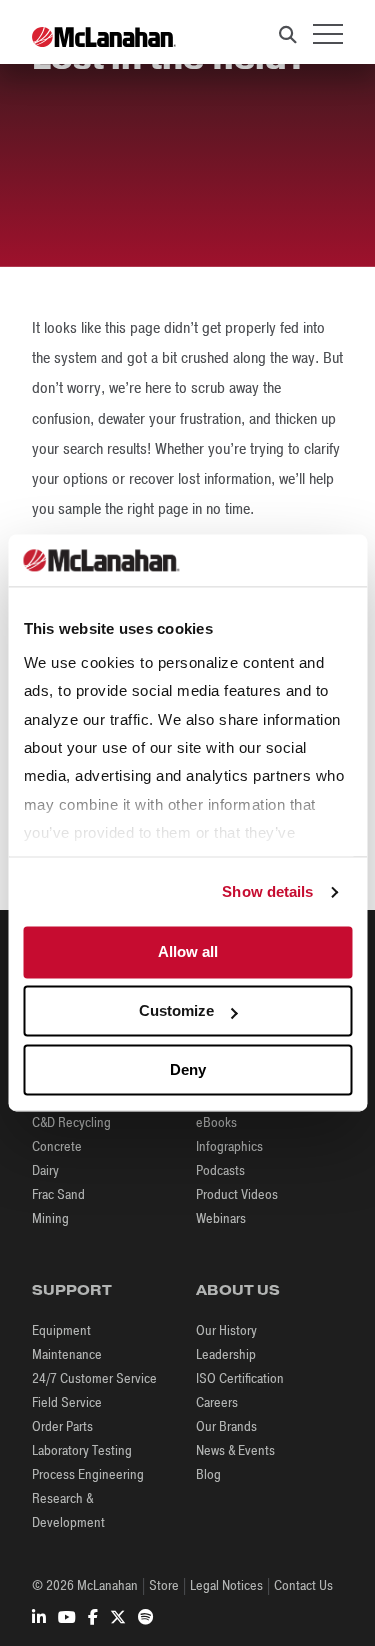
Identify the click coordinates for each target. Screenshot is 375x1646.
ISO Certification (240, 1378)
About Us (238, 1290)
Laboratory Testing (82, 1450)
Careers (217, 1402)
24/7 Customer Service (94, 1378)
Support (72, 1290)
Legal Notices (226, 1585)
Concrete (57, 1146)
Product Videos (237, 1194)
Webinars (221, 1218)
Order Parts (62, 1426)
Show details (267, 891)
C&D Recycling (71, 1122)
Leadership (226, 1354)
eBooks (216, 1122)
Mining (50, 1218)
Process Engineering (88, 1474)
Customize (176, 1011)
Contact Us (303, 1585)
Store (164, 1585)
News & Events (235, 1450)
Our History (226, 1330)
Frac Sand (58, 1194)
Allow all (188, 952)
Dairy (45, 1170)
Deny (188, 1069)
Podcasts (220, 1170)
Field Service (67, 1402)
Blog (208, 1474)
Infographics (229, 1146)
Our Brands (226, 1426)
